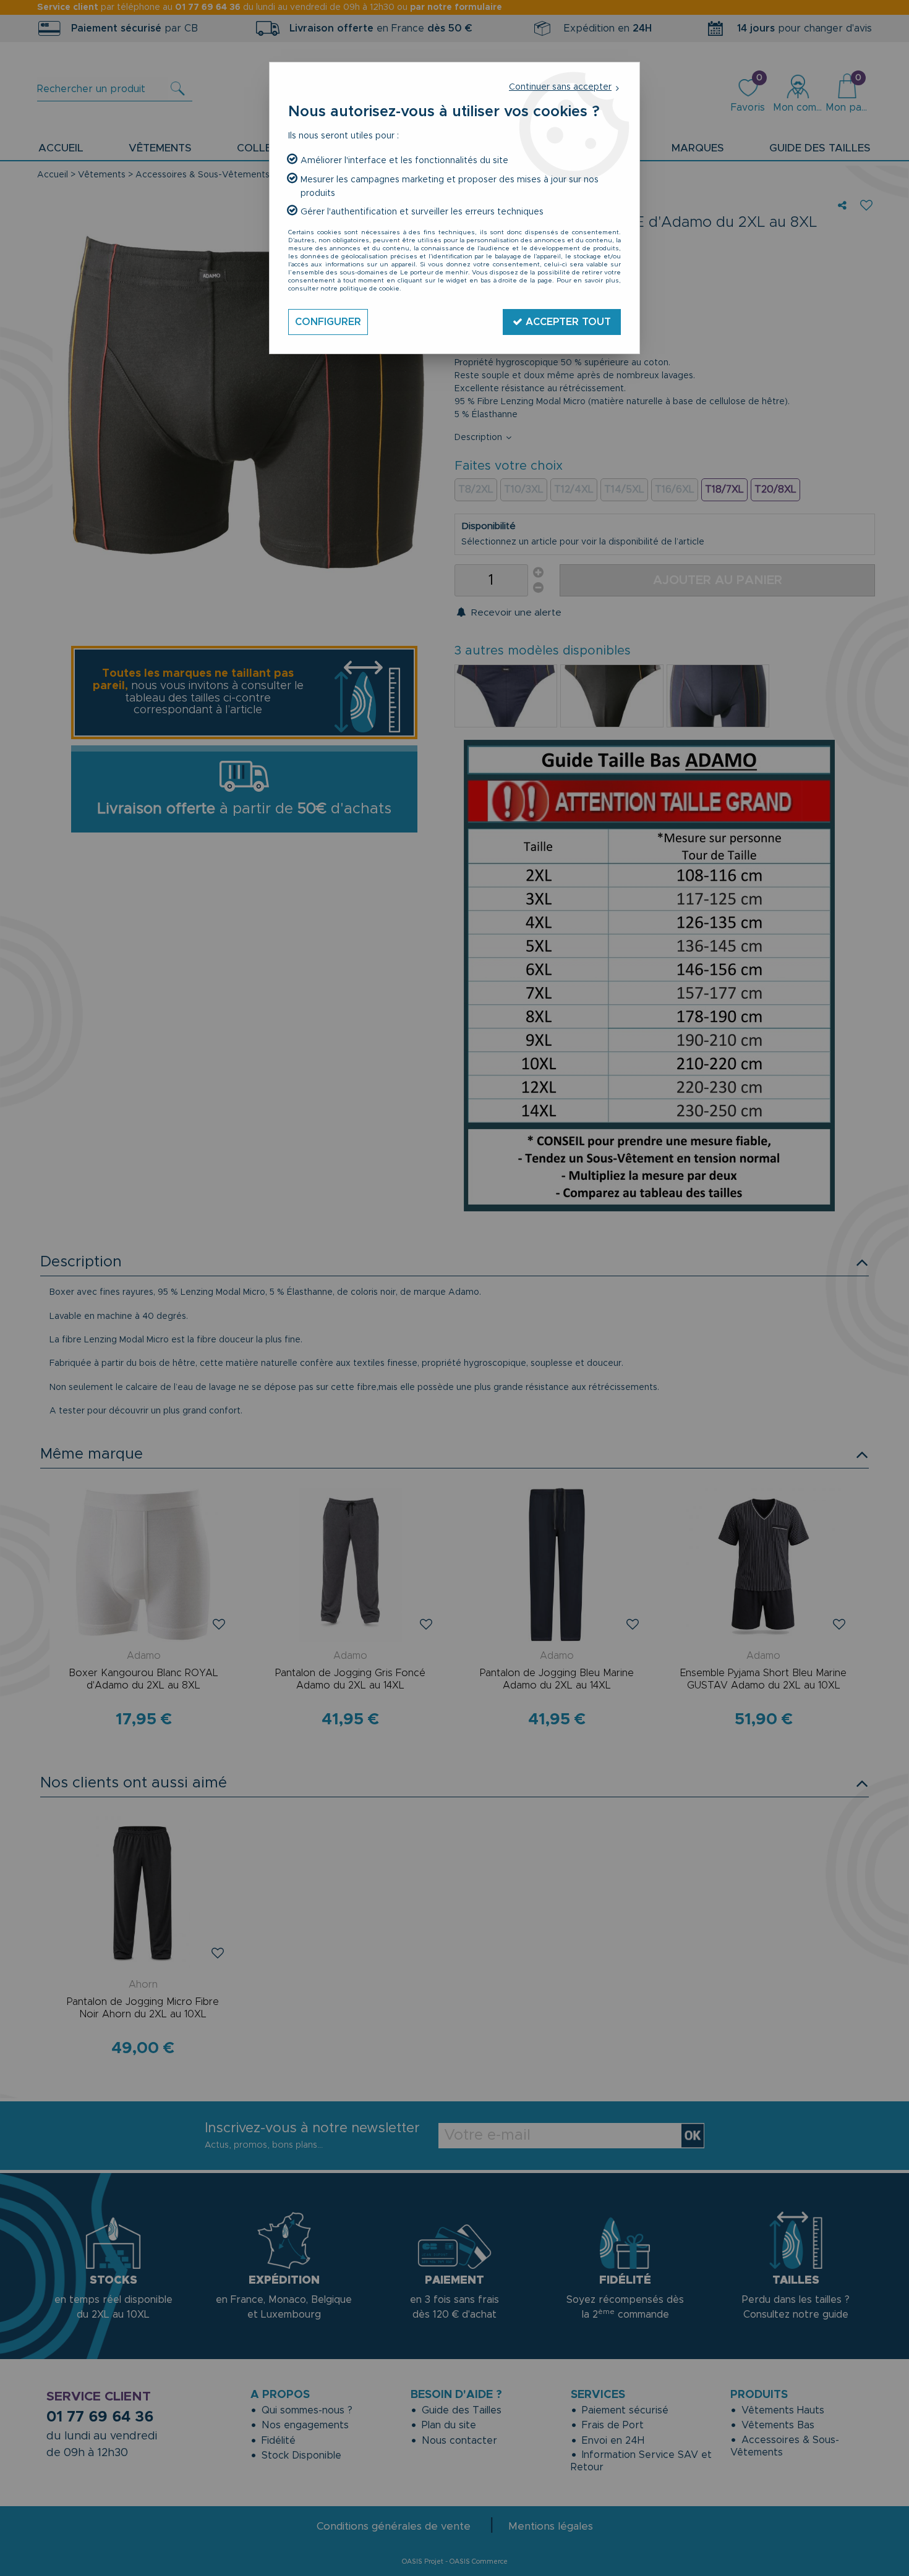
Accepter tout (567, 322)
